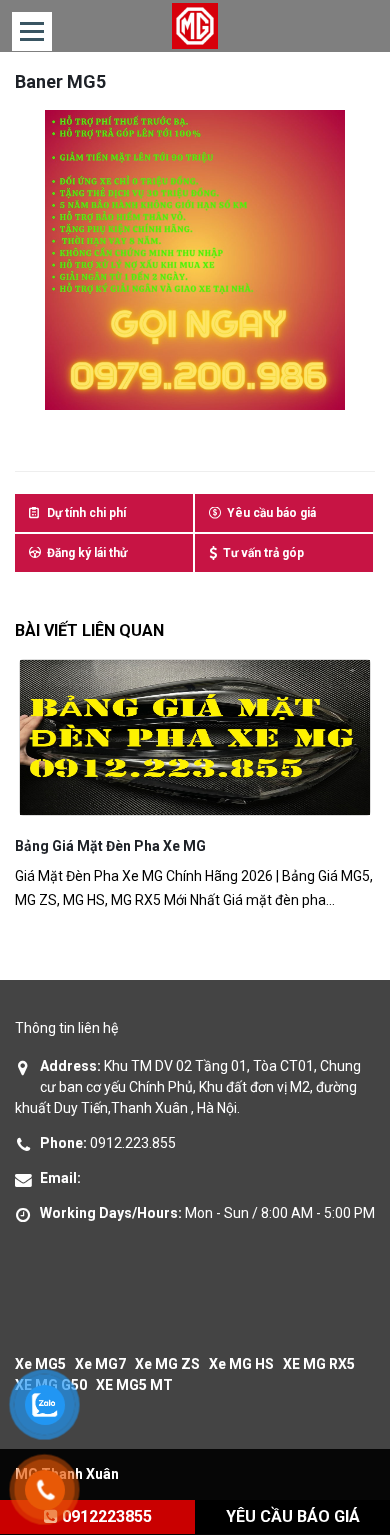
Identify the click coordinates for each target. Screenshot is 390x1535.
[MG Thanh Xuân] (195, 26)
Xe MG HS (241, 1364)
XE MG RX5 (319, 1364)
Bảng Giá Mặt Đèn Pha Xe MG (110, 846)
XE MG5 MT (134, 1385)
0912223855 (105, 1516)
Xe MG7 (100, 1364)
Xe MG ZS (167, 1364)
